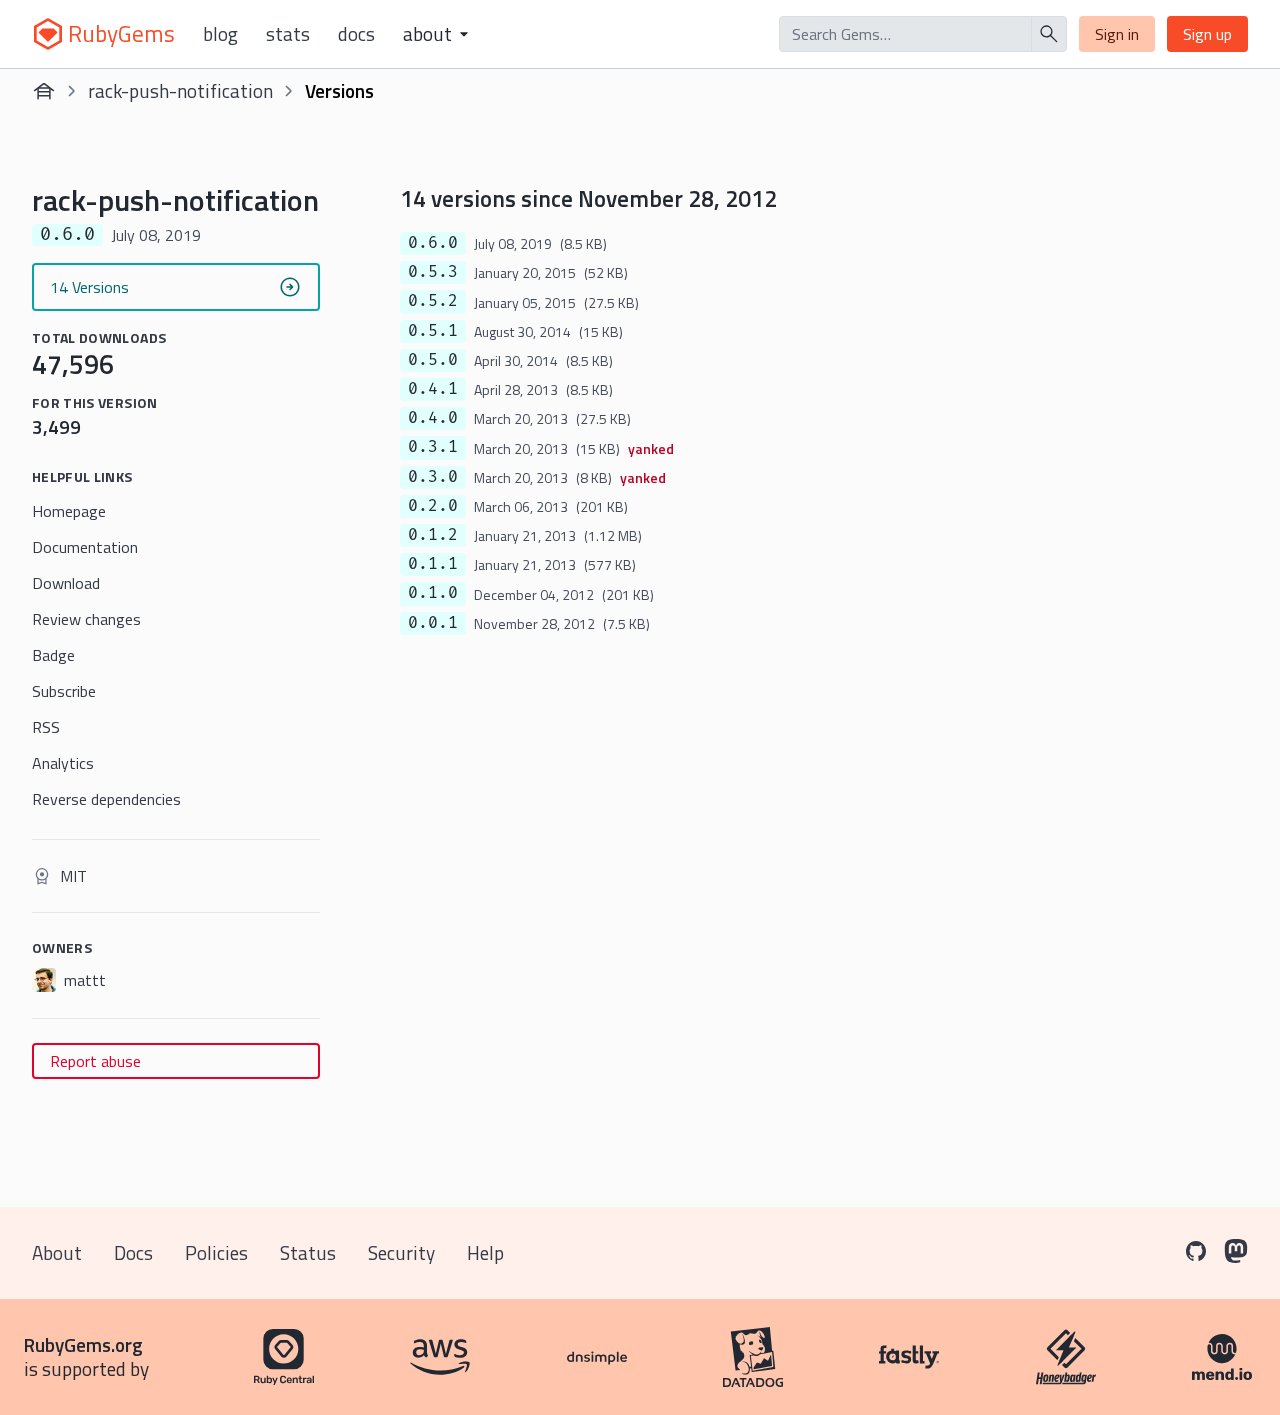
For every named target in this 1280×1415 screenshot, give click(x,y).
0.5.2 (433, 301)
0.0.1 (433, 623)
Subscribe (64, 691)
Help (485, 1252)
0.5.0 (433, 360)
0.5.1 (433, 331)
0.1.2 (433, 535)
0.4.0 (433, 418)
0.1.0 (433, 593)
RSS (46, 727)
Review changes (86, 619)
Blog (220, 34)
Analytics (63, 763)
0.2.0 (433, 506)
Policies (216, 1252)
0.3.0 (433, 477)
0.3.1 (433, 447)
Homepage (69, 511)
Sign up (1207, 34)
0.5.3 (433, 272)
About (57, 1252)
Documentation (85, 547)
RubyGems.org (83, 1344)
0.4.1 (433, 389)
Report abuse (95, 1061)
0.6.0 (433, 243)
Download (66, 583)
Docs (356, 34)
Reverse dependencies (106, 799)
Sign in (1117, 34)
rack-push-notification (180, 90)
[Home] (44, 91)
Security (401, 1252)
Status (308, 1252)
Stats (288, 34)
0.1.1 (433, 564)
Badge (53, 655)
